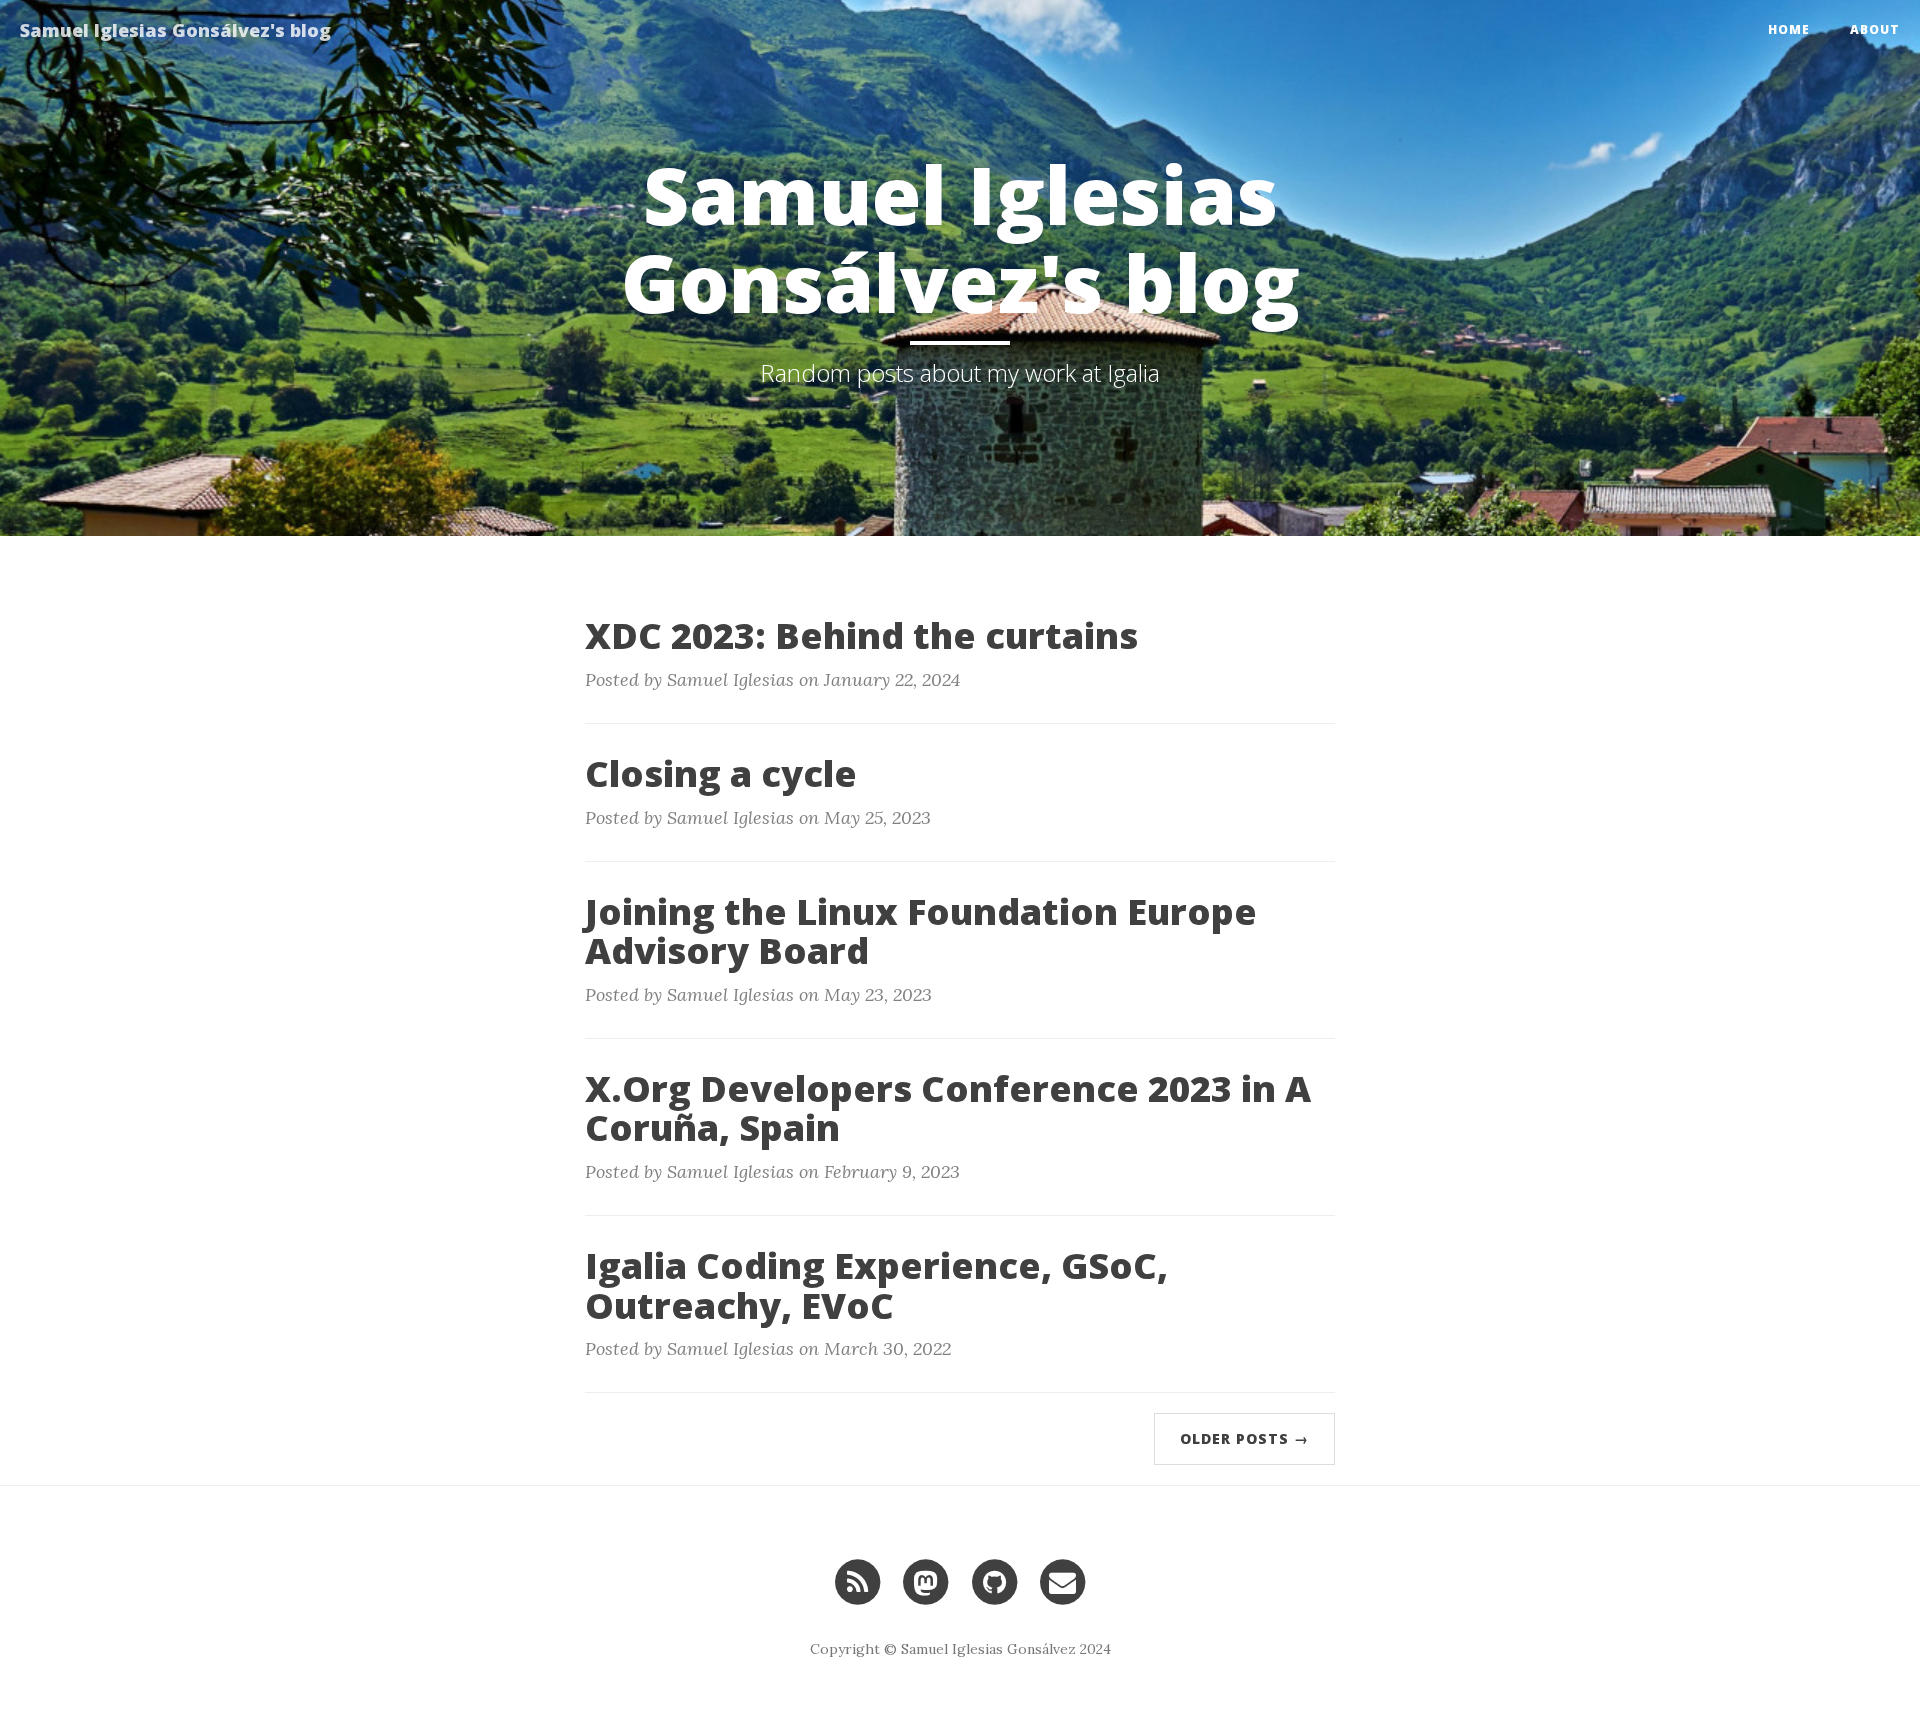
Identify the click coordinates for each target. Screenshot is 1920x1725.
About (1875, 29)
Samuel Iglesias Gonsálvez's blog (175, 30)
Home (1789, 29)
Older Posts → (1244, 1438)
